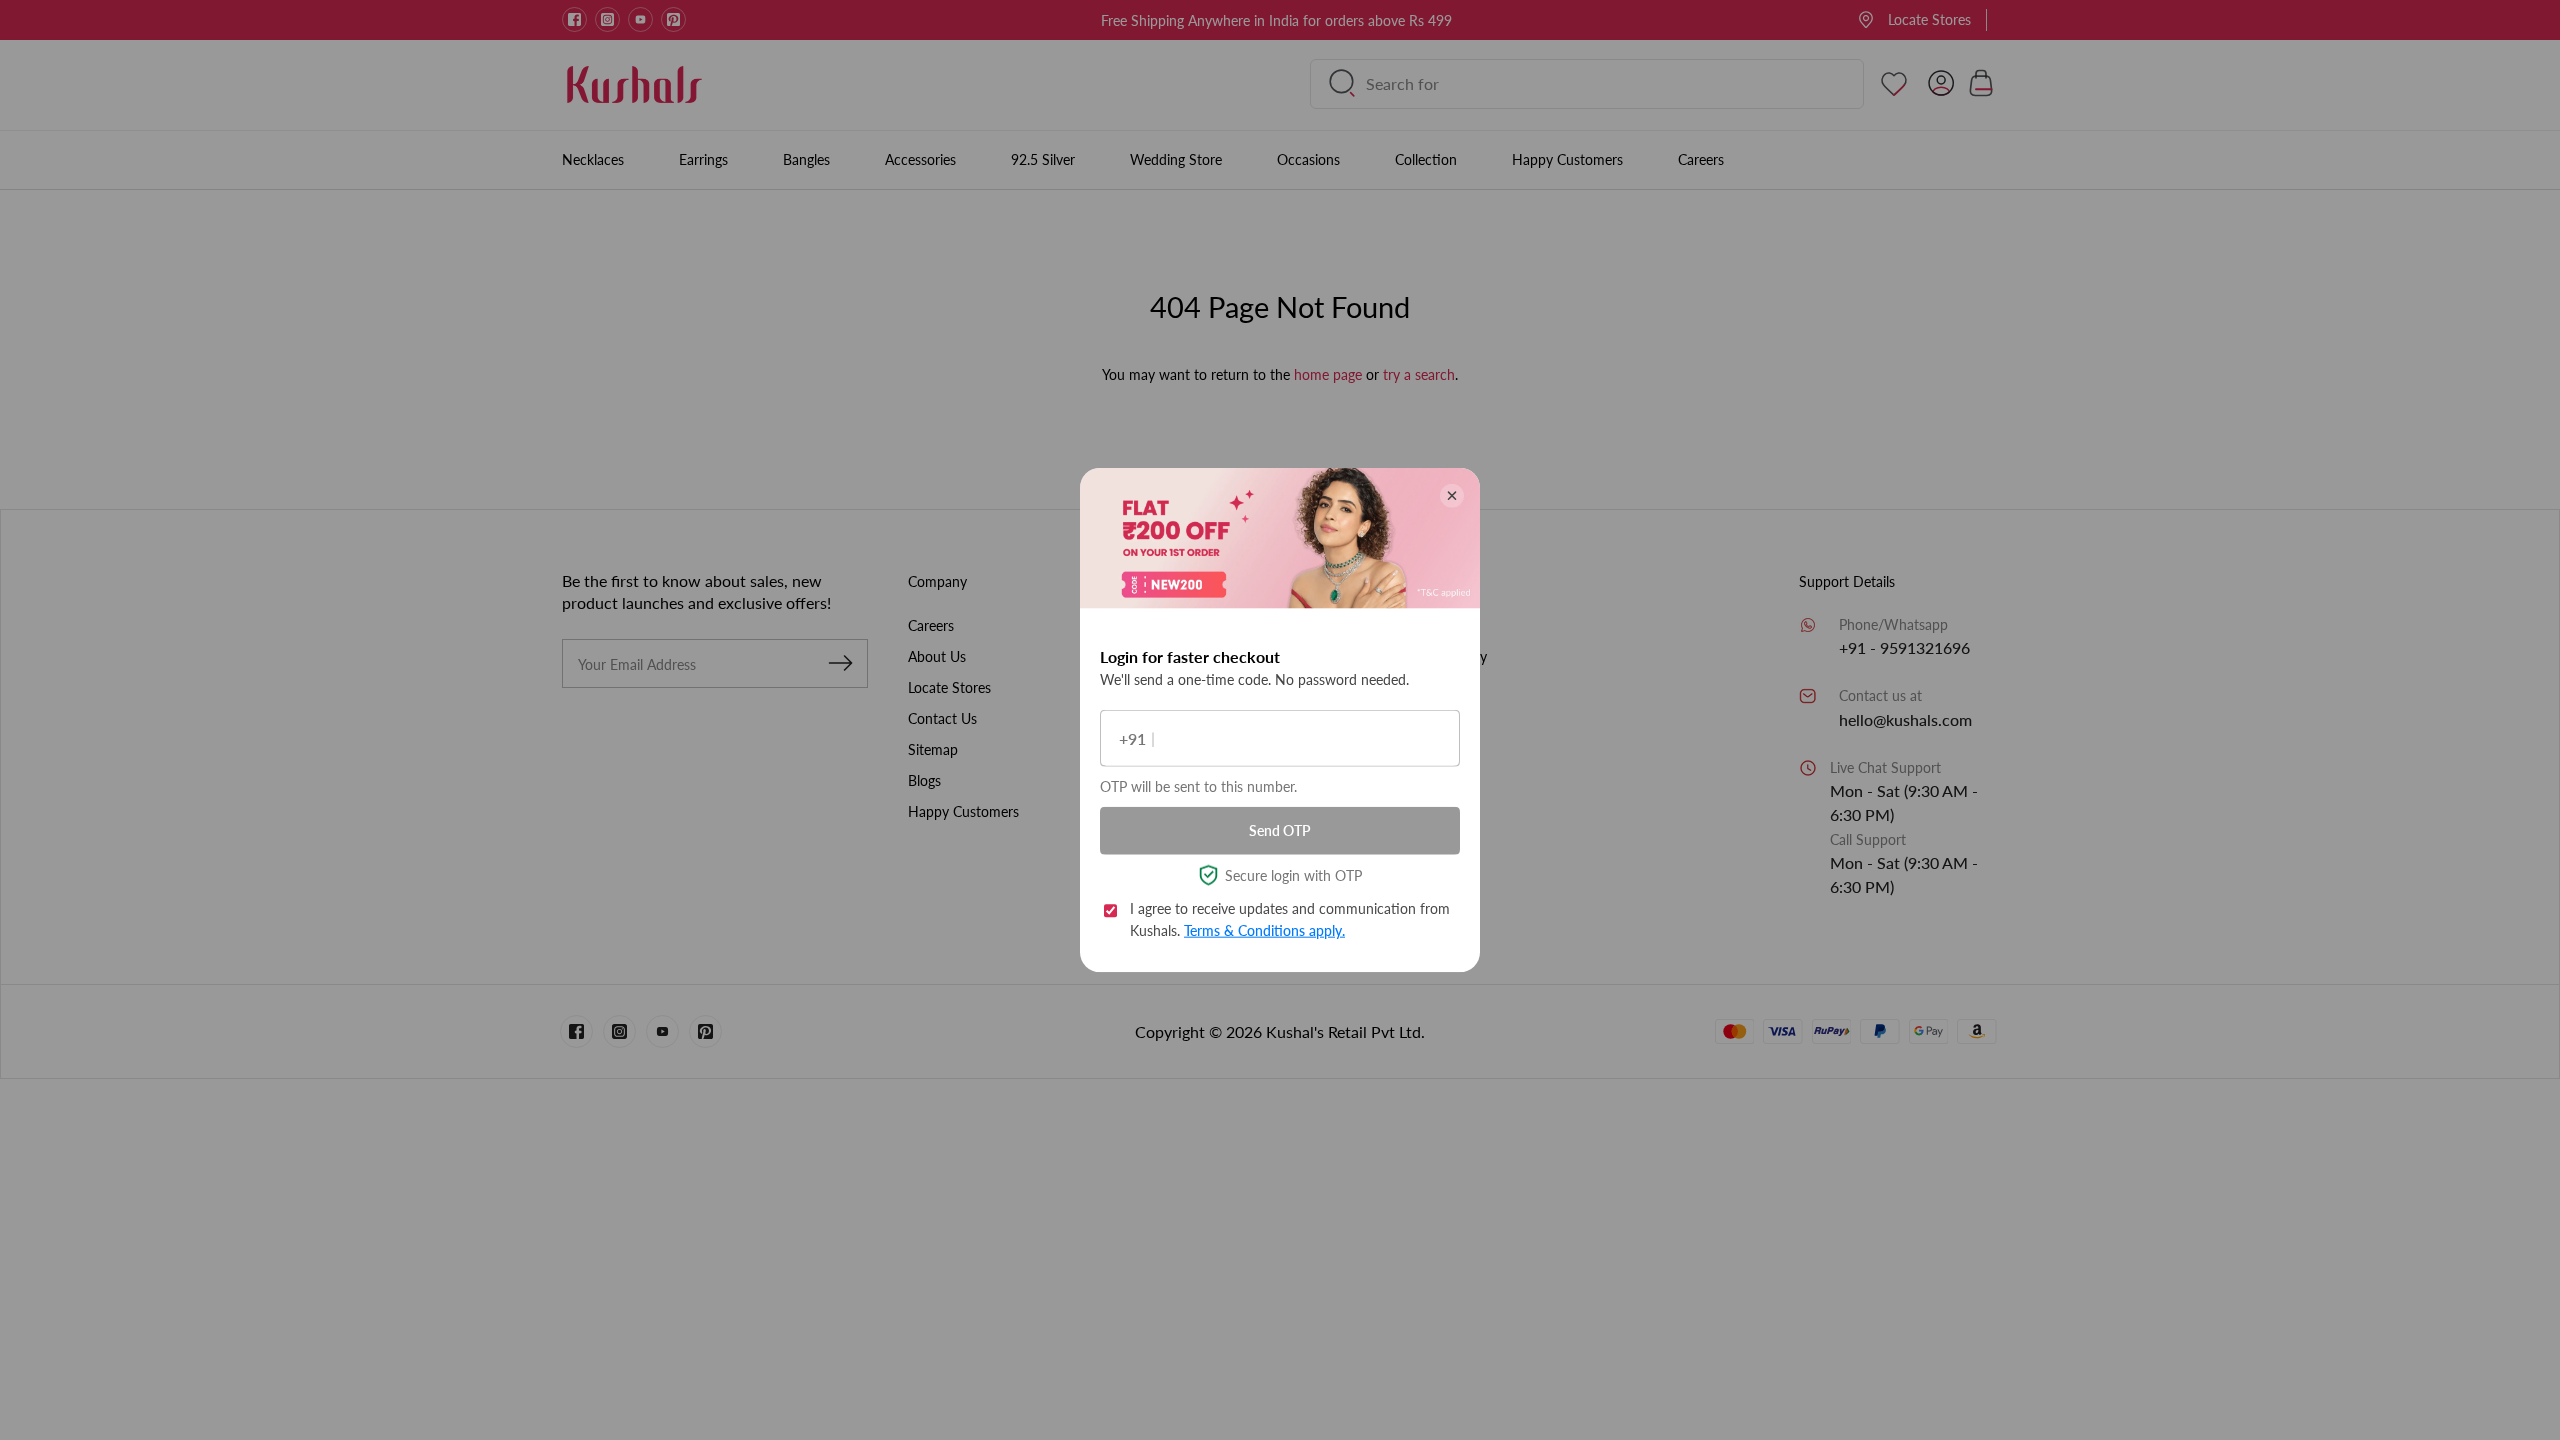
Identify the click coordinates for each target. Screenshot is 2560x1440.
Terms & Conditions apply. (1264, 930)
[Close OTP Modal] (1452, 496)
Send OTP (1280, 830)
